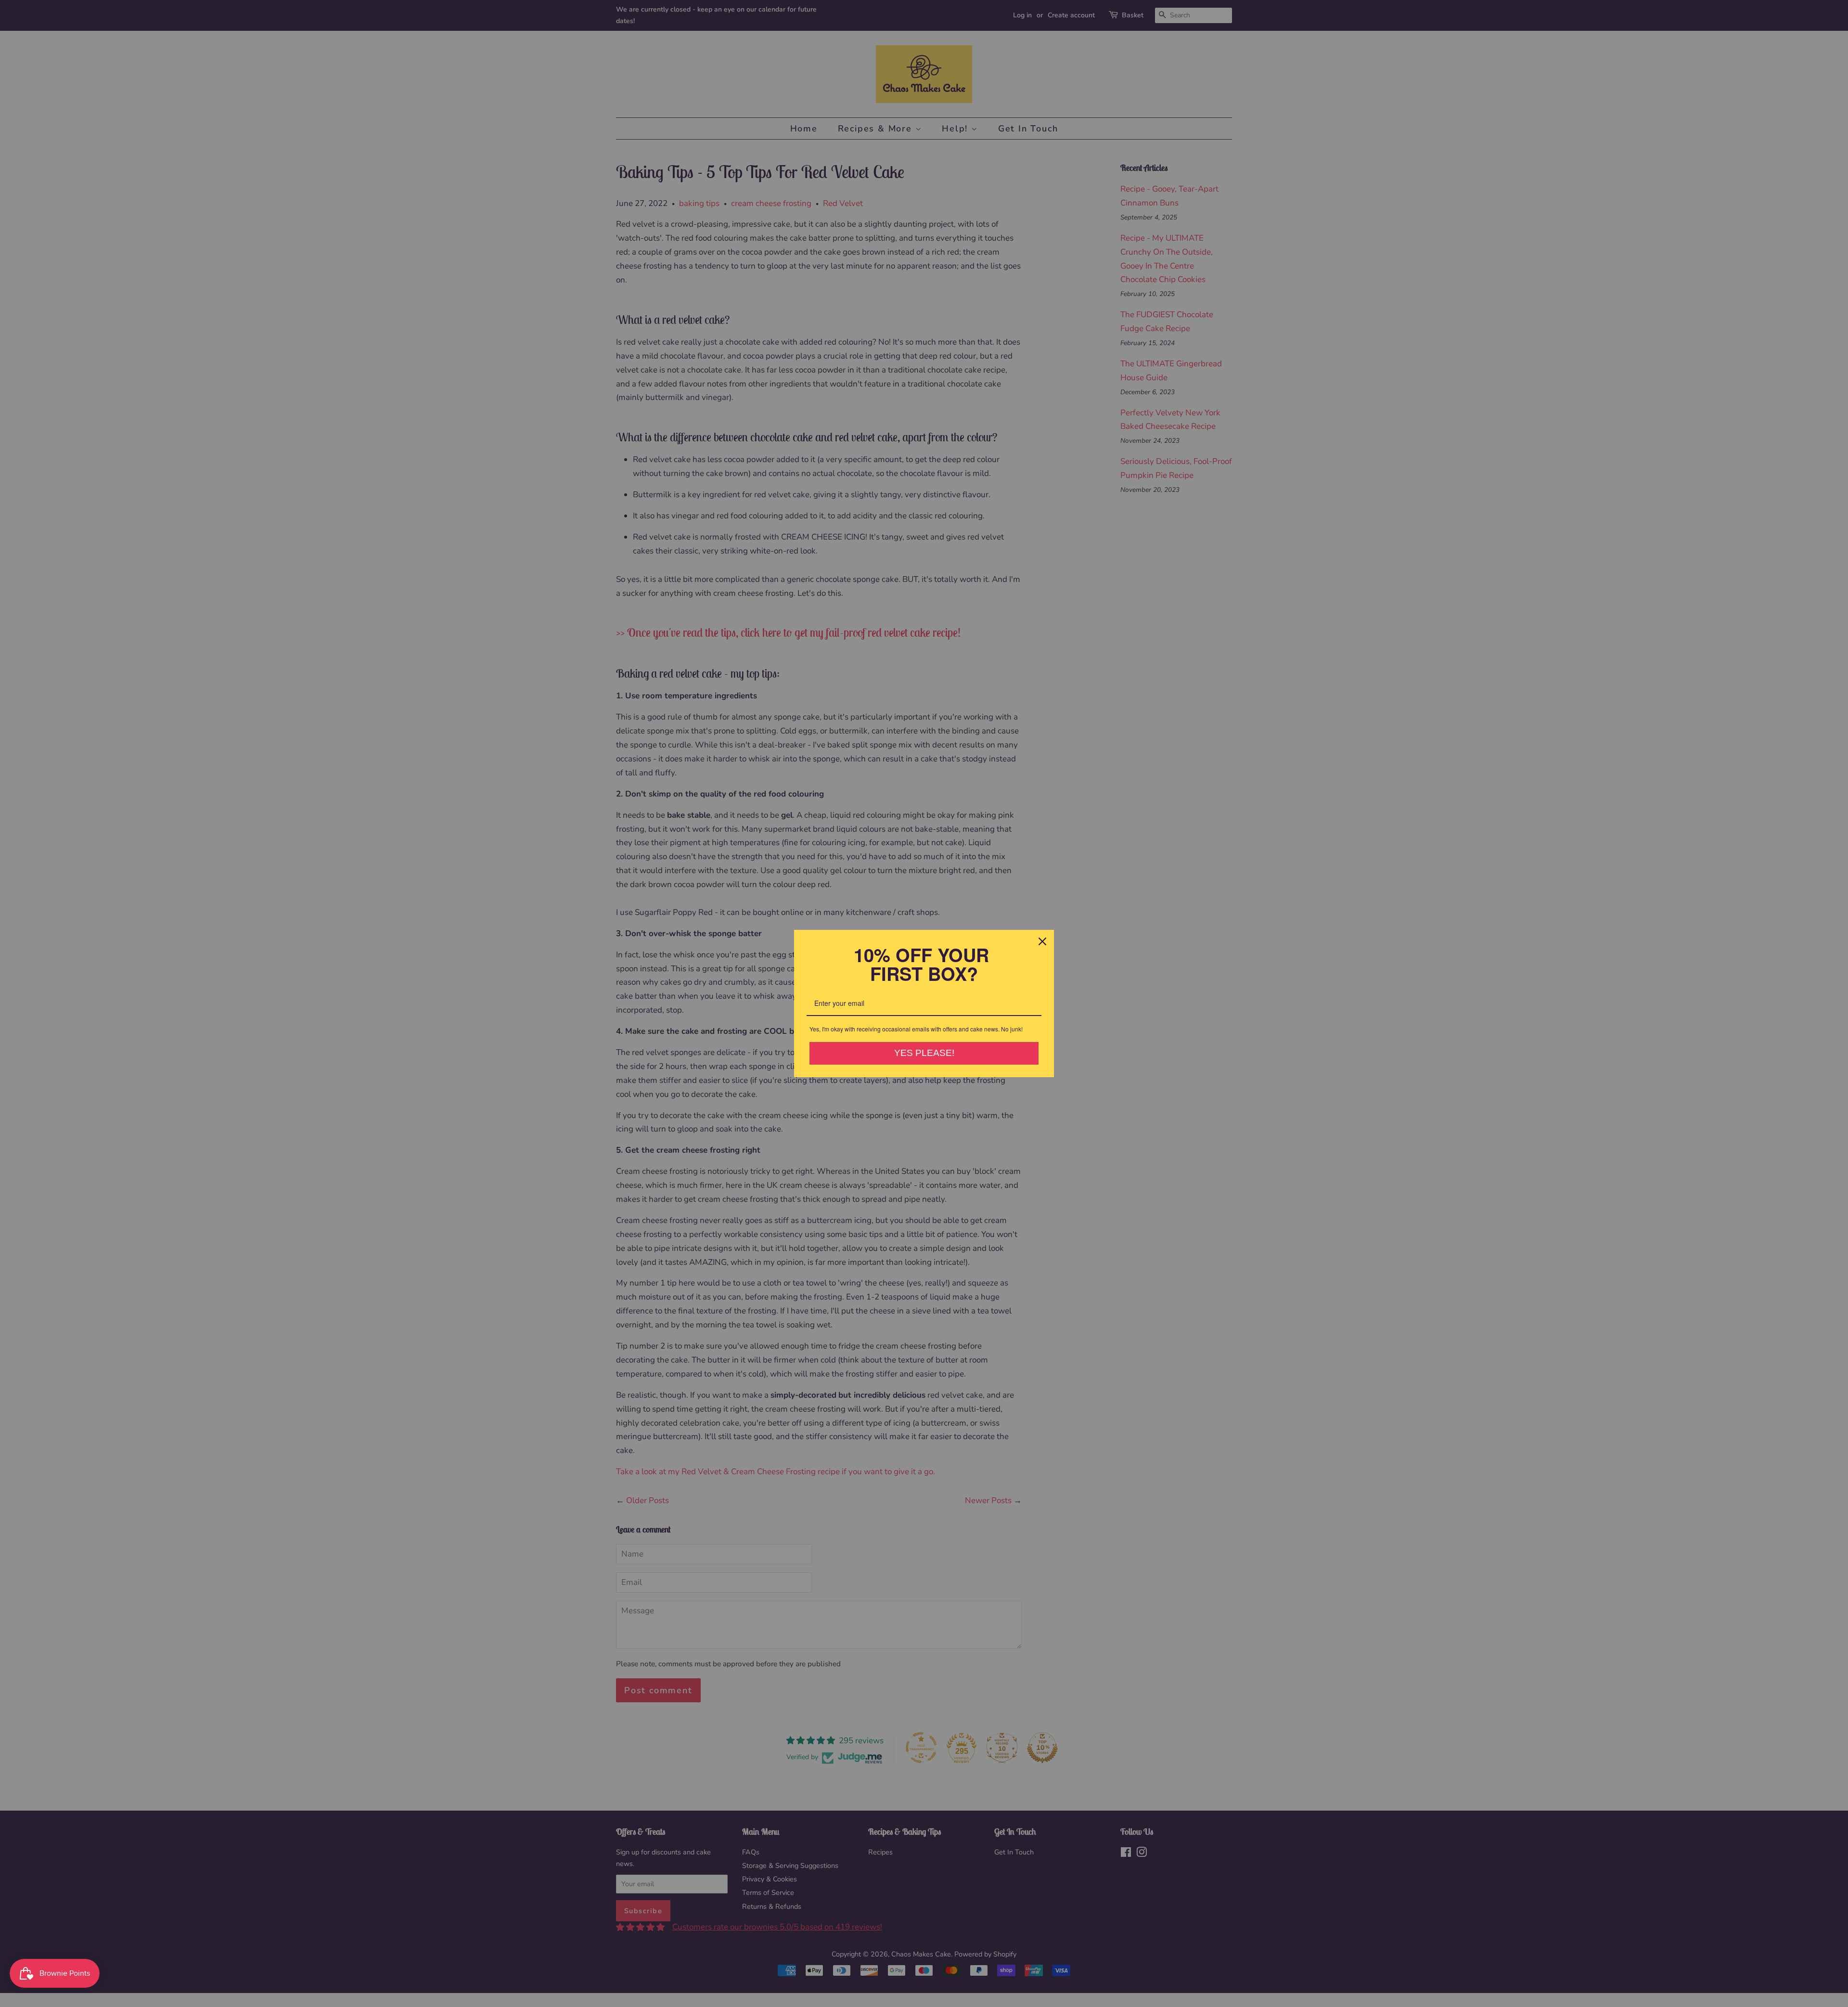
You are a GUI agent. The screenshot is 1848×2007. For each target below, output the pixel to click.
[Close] (1042, 941)
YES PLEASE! (924, 1053)
